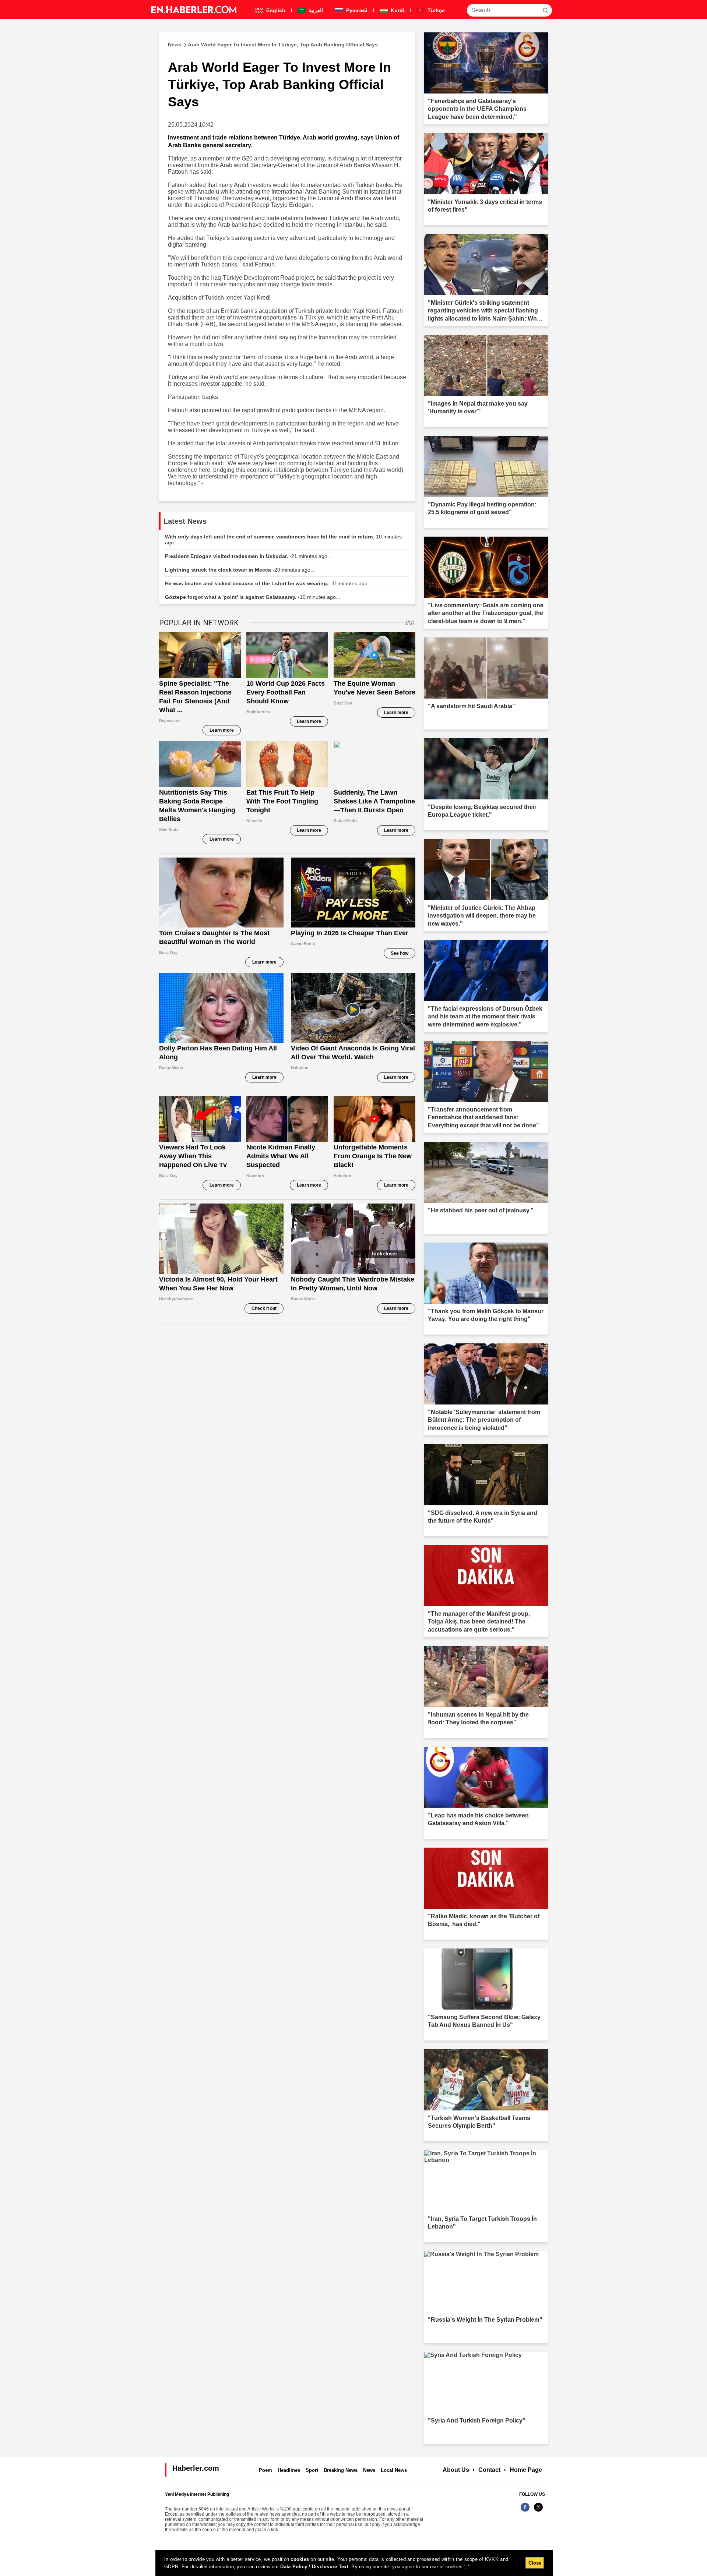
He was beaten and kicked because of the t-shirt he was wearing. (268, 583)
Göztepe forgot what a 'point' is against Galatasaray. (253, 597)
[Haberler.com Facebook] (525, 2511)
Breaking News (341, 2470)
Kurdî (397, 10)
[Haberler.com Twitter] (538, 2511)
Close (535, 2563)
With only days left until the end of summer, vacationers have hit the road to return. (283, 540)
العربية (315, 10)
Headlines (289, 2470)
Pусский (356, 10)
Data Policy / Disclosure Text (314, 2567)
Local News (394, 2470)
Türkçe (435, 10)
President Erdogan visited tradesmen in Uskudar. (248, 556)
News (369, 2470)
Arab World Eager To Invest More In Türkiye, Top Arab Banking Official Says (273, 45)
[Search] (545, 10)
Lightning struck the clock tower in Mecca (240, 570)
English (275, 10)
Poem (265, 2470)
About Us (456, 2470)
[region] (354, 2563)
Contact (489, 2470)
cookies (300, 2559)
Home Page (526, 2470)
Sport (312, 2470)
